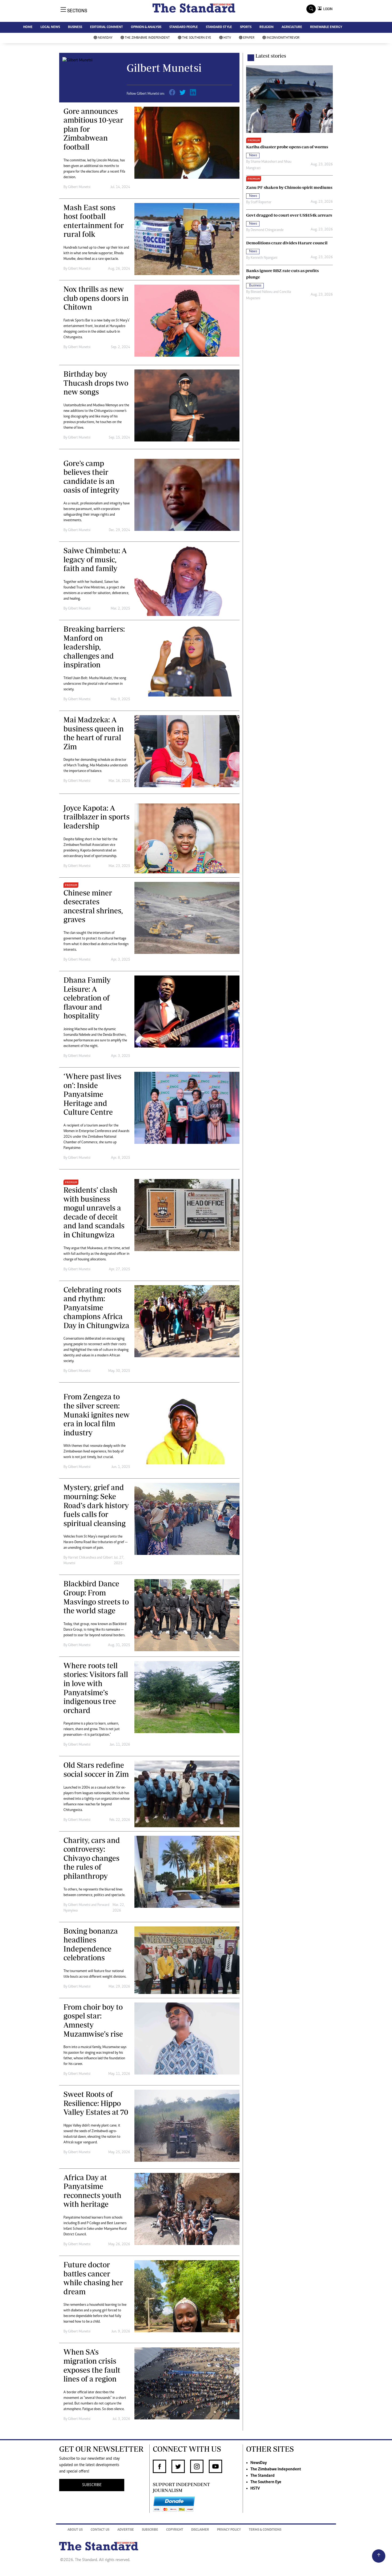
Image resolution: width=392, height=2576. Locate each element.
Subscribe (150, 2530)
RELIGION (267, 27)
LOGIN (327, 9)
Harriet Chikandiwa (82, 1558)
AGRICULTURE (292, 27)
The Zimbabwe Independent (147, 38)
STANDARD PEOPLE (184, 27)
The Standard (263, 2476)
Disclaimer (200, 2530)
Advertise (126, 2530)
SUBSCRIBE (92, 2485)
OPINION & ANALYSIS (146, 27)
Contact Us (100, 2530)
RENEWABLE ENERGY (326, 27)
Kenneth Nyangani (264, 258)
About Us (75, 2530)
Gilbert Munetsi (79, 187)
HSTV (227, 38)
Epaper (249, 38)
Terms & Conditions (265, 2530)
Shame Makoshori (264, 162)
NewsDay (105, 38)
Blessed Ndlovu (262, 292)
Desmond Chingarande (267, 230)
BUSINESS (75, 27)
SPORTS (246, 27)
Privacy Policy (229, 2530)
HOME (28, 27)
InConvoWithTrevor (283, 38)
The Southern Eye (197, 38)
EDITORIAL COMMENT (107, 27)
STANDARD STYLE (219, 27)
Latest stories (271, 56)
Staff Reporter (261, 202)
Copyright (175, 2530)
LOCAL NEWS (50, 27)
